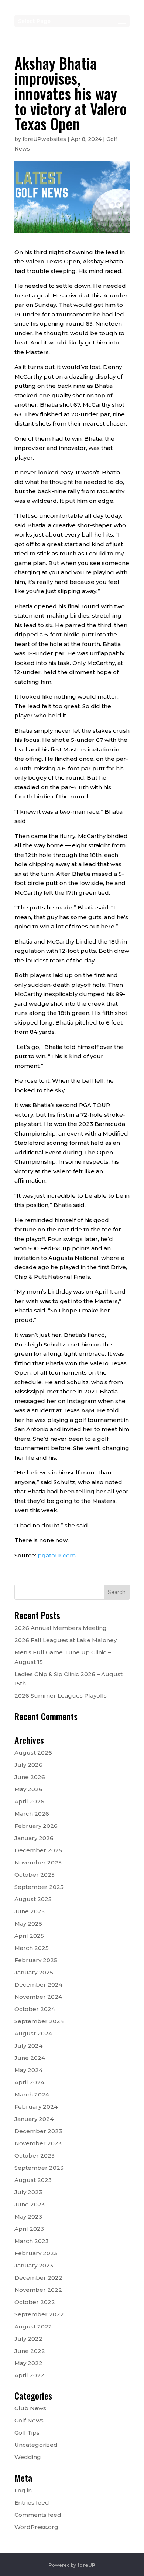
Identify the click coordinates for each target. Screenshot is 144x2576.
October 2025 (35, 1875)
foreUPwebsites (44, 139)
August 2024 (33, 2033)
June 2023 (30, 2204)
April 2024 (29, 2082)
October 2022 (35, 2302)
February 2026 (36, 1826)
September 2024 (39, 2021)
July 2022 (28, 2339)
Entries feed (32, 2503)
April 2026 (29, 1801)
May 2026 (28, 1789)
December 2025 (38, 1850)
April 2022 (29, 2375)
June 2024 (30, 2058)
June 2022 (30, 2351)
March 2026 (32, 1814)
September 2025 (39, 1887)
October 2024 (35, 2009)
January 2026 (34, 1838)
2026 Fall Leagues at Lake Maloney (66, 1640)
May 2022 (28, 2363)
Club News (30, 2408)
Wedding (28, 2457)
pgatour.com (57, 1555)
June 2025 (30, 1911)
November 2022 (38, 2290)
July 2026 (28, 1765)
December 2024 (38, 1985)
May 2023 (28, 2217)
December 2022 (38, 2278)
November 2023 (38, 2143)
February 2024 (36, 2107)
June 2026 (30, 1777)
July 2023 (28, 2192)
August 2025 (33, 1899)
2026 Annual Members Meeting (61, 1628)
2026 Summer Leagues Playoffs (61, 1696)
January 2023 (34, 2265)
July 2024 (28, 2046)
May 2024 (28, 2070)
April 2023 (29, 2229)
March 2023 (32, 2241)
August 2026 (33, 1753)
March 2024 (32, 2094)
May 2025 (28, 1923)
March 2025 (32, 1948)
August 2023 (33, 2180)
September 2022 (39, 2314)
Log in (23, 2490)
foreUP (86, 2565)
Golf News (29, 2420)
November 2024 (38, 1997)
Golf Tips (27, 2433)
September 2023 (39, 2168)
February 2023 (36, 2253)
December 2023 (38, 2131)
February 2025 (36, 1960)
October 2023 (35, 2155)
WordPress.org (36, 2527)
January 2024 (34, 2119)
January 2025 (34, 1972)
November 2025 (38, 1862)
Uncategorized (36, 2445)
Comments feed (38, 2515)
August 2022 (33, 2326)
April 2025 (29, 1936)
